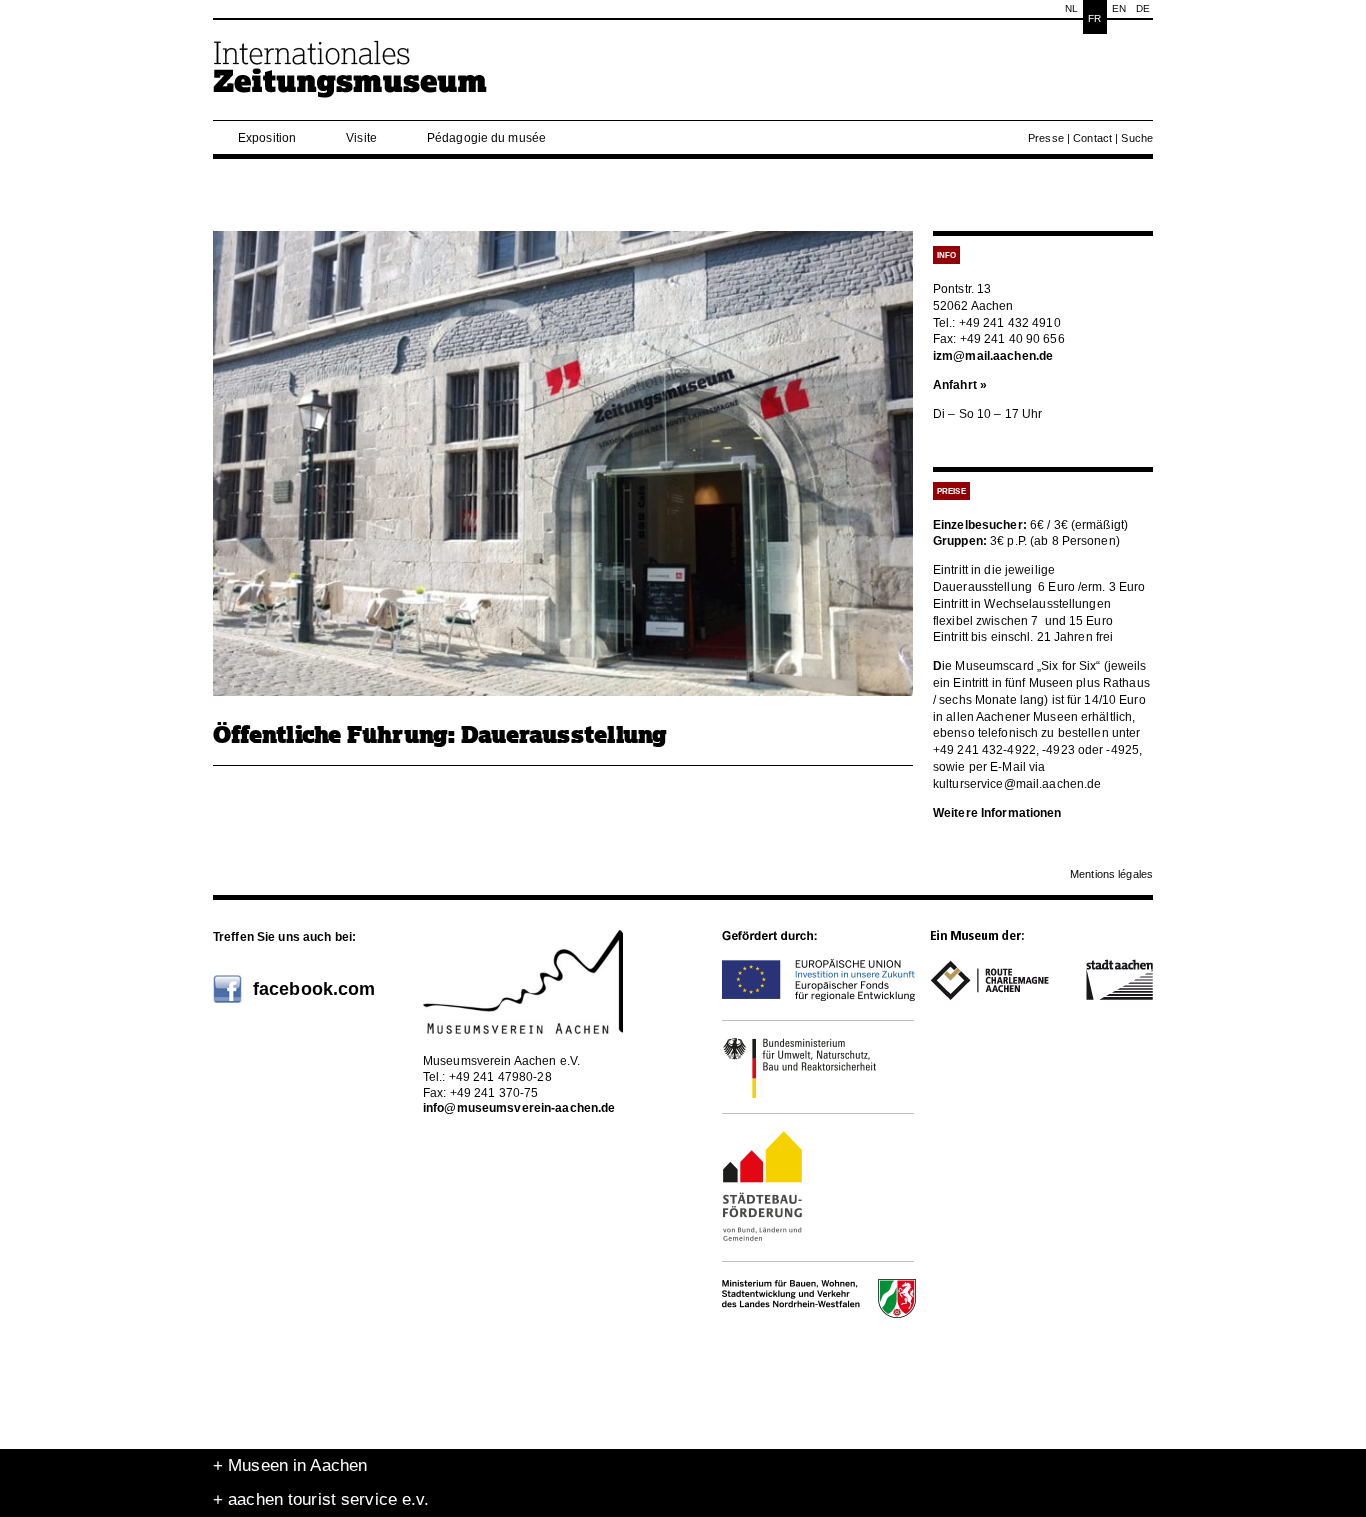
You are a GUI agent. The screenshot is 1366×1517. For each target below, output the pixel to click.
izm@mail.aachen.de (993, 356)
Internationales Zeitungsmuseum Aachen (351, 77)
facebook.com (314, 989)
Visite (361, 138)
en (1119, 8)
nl (1071, 8)
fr (1094, 18)
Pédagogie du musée (486, 138)
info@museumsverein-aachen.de (519, 1108)
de (1143, 8)
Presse (1046, 138)
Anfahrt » (960, 385)
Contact (1092, 138)
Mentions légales (1111, 874)
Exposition (267, 138)
